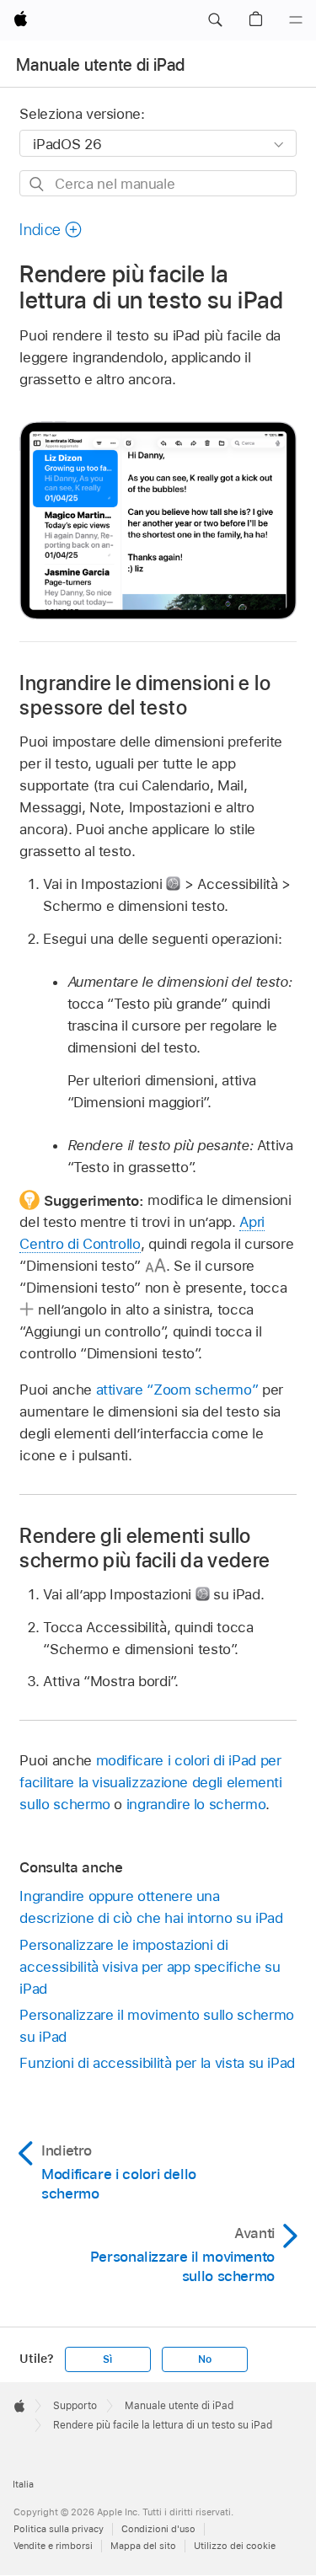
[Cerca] (37, 184)
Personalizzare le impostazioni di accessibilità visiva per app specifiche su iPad (150, 1967)
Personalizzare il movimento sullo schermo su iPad (156, 2026)
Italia (23, 2484)
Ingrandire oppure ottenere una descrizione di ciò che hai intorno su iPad (151, 1907)
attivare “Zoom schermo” (177, 1390)
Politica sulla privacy (59, 2529)
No (205, 2359)
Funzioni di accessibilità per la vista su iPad (157, 2063)
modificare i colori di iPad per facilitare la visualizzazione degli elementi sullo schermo (150, 1782)
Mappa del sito (143, 2546)
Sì (107, 2359)
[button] (215, 20)
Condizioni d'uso (158, 2529)
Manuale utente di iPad (100, 65)
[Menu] (296, 20)
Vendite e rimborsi (53, 2546)
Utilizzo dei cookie (235, 2546)
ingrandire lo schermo (196, 1804)
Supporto (75, 2406)
